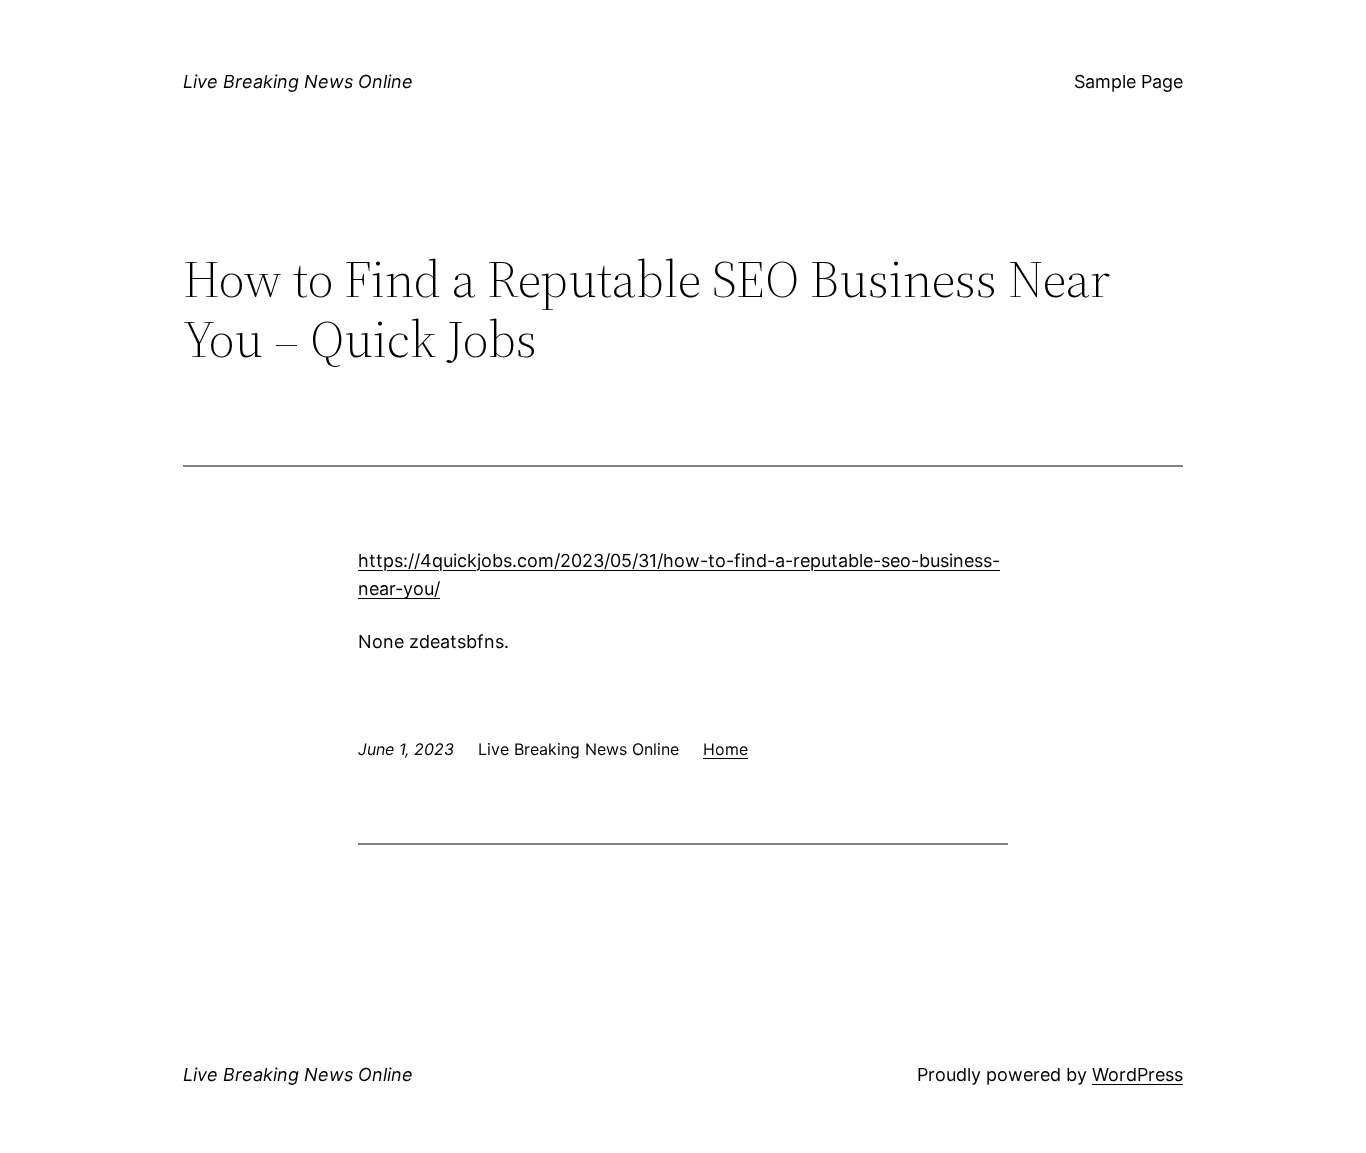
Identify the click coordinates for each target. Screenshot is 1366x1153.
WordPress (1137, 1074)
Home (725, 749)
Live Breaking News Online (298, 81)
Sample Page (1128, 81)
